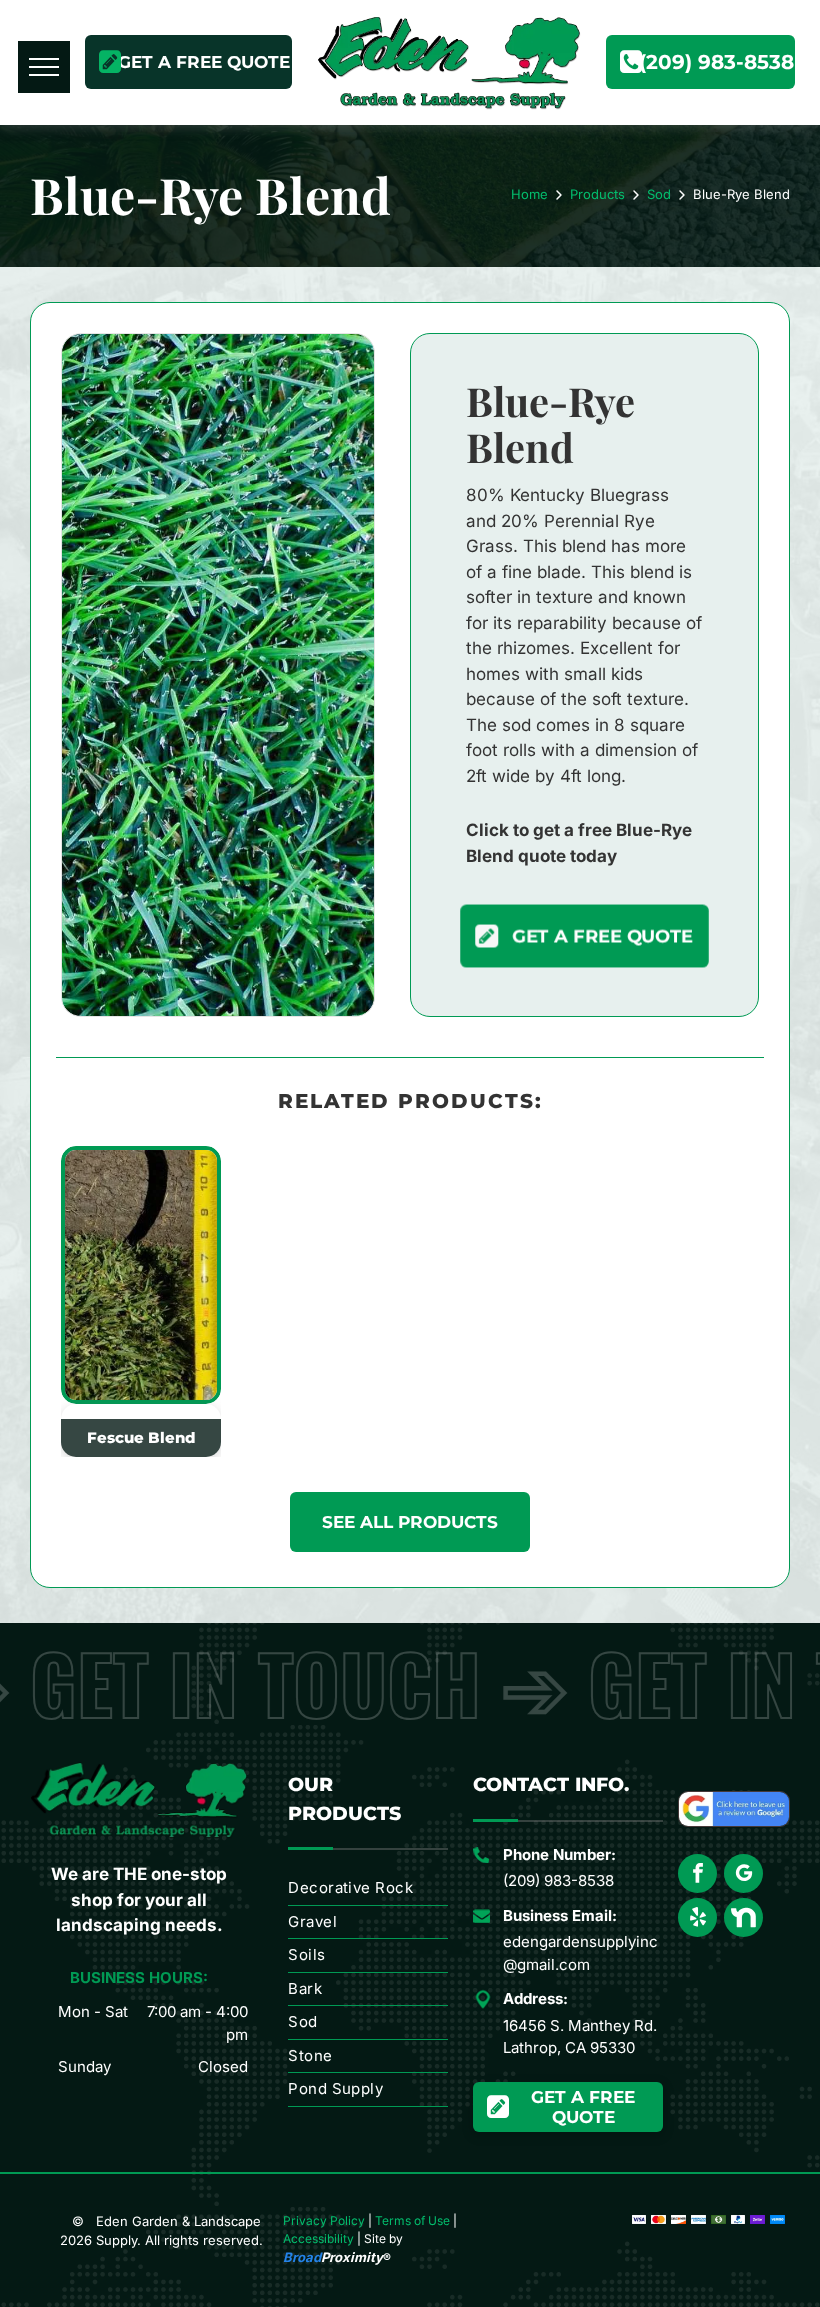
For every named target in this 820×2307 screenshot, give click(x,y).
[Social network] (743, 1920)
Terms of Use (412, 2220)
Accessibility (318, 2238)
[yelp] (697, 1920)
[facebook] (697, 1876)
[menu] (44, 67)
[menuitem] (368, 1889)
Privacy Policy (324, 2220)
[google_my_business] (743, 1876)
